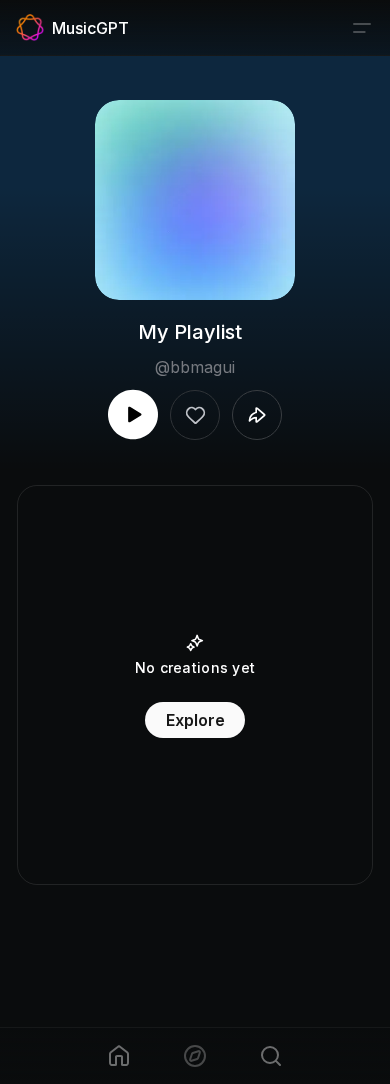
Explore (195, 720)
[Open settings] (362, 28)
